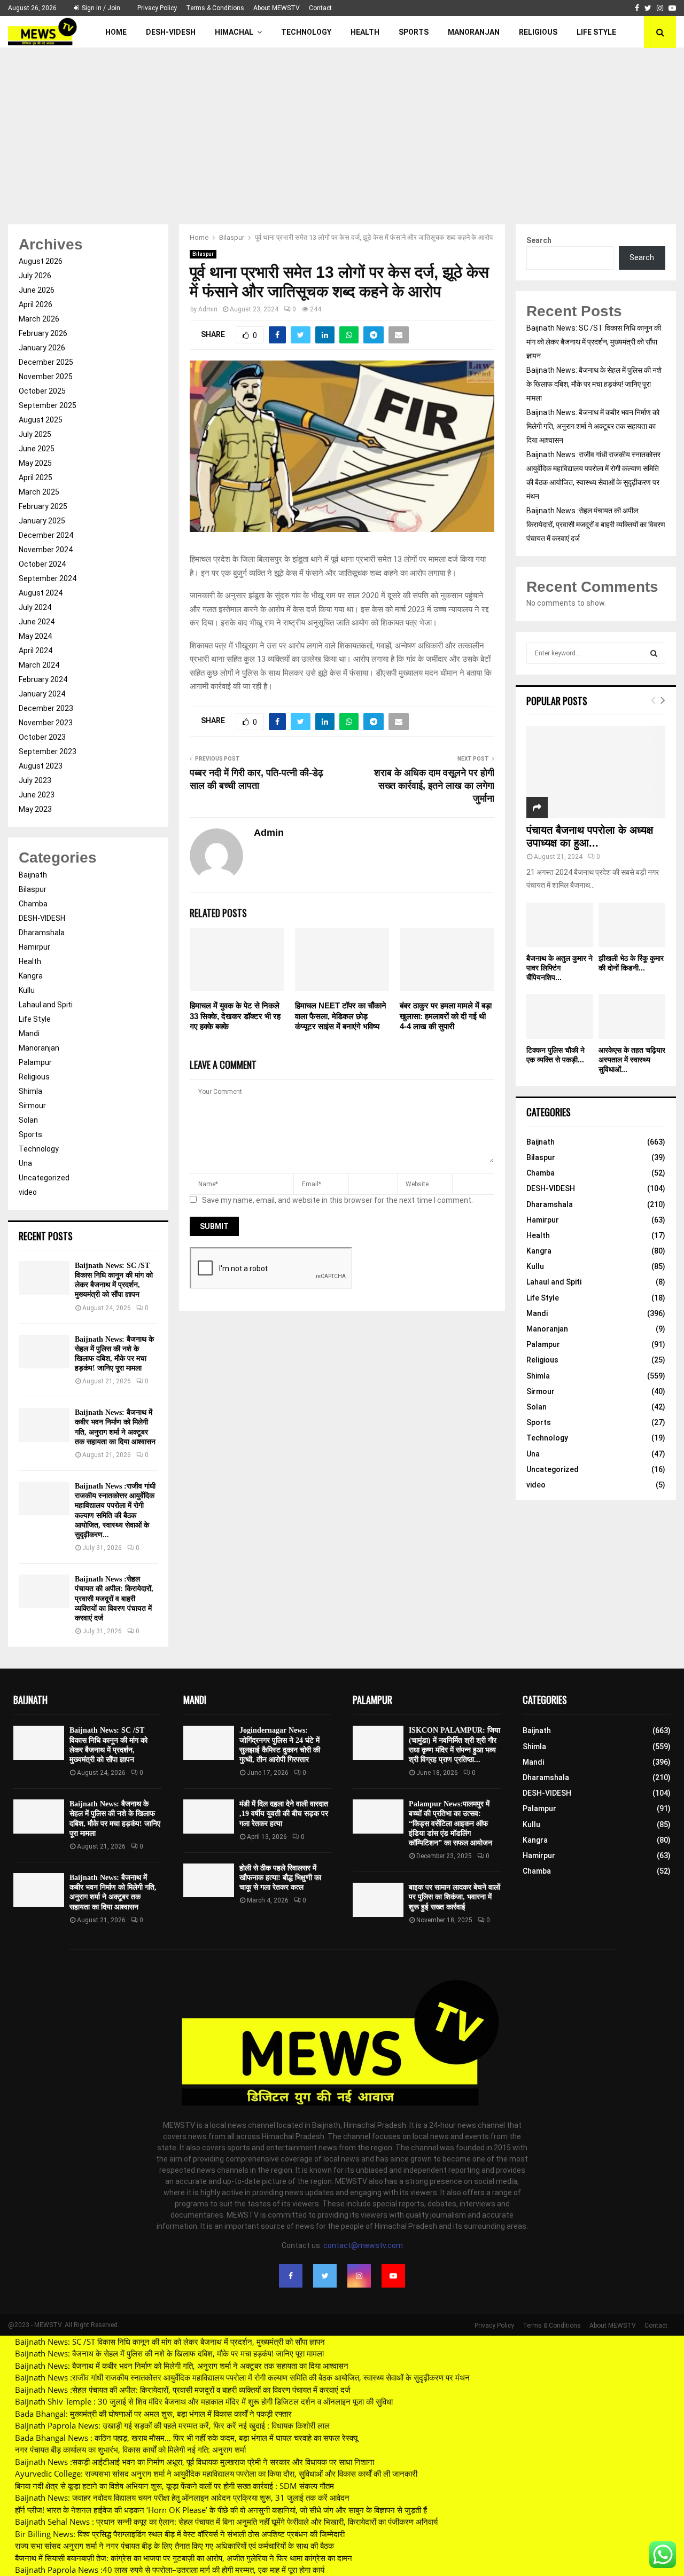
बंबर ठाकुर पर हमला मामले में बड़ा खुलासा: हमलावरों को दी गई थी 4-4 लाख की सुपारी (446, 1016)
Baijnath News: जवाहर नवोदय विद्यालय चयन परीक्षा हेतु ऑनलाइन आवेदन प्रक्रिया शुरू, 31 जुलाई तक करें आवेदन (182, 2497)
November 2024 (46, 550)
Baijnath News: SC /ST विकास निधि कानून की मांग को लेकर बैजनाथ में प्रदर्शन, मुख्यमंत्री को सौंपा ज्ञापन (594, 342)
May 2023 (35, 809)
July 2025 (35, 434)
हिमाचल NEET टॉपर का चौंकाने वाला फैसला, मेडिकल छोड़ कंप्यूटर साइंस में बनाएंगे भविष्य (341, 1016)
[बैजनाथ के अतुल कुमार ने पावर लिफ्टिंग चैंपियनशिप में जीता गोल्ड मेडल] (560, 925)
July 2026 (35, 276)
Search (539, 240)
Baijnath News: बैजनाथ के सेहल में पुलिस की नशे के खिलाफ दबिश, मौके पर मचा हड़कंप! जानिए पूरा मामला (594, 384)
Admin (208, 309)
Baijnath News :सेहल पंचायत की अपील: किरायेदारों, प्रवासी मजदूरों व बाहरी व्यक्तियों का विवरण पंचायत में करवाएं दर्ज (114, 1599)
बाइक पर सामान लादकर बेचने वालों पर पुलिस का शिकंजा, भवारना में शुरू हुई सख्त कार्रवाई (454, 1897)
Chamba (33, 904)
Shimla (30, 1091)
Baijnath (33, 875)
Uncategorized (44, 1178)
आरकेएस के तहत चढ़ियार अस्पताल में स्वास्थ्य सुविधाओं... (632, 1060)
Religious (538, 32)
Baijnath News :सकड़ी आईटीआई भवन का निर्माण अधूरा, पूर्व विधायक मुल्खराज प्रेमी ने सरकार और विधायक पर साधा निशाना (195, 2462)
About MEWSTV (277, 8)
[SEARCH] (654, 653)
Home (116, 32)
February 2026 (43, 333)
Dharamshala (42, 933)
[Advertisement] (342, 128)
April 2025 (36, 477)
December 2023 (46, 708)
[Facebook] (291, 2276)
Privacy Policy (157, 8)
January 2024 (42, 694)
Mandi (29, 1033)
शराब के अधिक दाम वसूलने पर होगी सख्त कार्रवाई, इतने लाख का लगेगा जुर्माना (434, 786)
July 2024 (35, 607)
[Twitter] (325, 2276)
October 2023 (42, 737)
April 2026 (36, 304)
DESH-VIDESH (171, 32)
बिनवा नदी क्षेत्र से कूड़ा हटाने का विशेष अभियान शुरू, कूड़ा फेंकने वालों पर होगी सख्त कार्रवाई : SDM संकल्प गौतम (174, 2486)
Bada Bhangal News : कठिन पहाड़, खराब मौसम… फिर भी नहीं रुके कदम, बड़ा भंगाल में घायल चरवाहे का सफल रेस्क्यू (186, 2438)
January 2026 (42, 348)
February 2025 (43, 506)
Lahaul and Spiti (46, 1005)
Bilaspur (203, 254)
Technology (306, 32)
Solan (28, 1120)
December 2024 (46, 535)
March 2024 (39, 665)
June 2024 (37, 622)
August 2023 (41, 766)
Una (25, 1163)
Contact (320, 8)
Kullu (27, 990)
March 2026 (39, 319)
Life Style (596, 32)
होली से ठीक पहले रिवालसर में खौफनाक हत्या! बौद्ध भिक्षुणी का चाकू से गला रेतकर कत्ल (280, 1878)
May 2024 (35, 636)
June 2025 (37, 449)
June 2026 (37, 290)
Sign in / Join (100, 8)
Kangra (31, 976)
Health (365, 32)
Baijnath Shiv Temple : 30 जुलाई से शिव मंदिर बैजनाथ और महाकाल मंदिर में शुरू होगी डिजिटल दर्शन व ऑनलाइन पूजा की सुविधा (204, 2401)
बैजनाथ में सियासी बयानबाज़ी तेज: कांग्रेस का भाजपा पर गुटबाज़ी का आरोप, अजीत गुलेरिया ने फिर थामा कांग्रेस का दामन (184, 2558)
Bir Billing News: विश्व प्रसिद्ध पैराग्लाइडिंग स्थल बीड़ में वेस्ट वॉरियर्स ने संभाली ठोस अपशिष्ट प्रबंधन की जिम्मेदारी (180, 2534)
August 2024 (41, 593)
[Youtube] (393, 2276)
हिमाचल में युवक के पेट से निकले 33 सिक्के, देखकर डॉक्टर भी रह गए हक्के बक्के (235, 1016)
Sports (414, 32)
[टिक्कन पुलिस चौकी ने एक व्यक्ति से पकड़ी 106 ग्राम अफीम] (560, 1016)
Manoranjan (474, 32)
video (28, 1192)
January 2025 (42, 521)
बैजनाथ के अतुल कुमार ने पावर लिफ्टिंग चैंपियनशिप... (559, 968)
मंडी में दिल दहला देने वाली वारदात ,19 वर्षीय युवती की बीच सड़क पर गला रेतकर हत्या (284, 1814)
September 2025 (48, 405)
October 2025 (42, 391)
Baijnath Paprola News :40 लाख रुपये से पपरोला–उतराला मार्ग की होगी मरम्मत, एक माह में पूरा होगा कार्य (170, 2570)
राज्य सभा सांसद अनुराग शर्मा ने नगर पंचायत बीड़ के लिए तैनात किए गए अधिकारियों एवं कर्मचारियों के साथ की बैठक (174, 2546)
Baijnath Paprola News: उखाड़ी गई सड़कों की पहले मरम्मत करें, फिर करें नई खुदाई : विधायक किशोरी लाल (172, 2425)
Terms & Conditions (215, 8)
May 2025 (35, 463)
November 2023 (46, 723)
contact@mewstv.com (363, 2245)
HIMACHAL (234, 32)
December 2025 (46, 362)
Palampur (35, 1062)
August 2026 (41, 261)
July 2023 (35, 780)
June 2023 (37, 795)
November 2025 (46, 377)
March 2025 (39, 492)
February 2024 (43, 679)
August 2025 (41, 420)
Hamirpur (34, 947)
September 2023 (48, 751)
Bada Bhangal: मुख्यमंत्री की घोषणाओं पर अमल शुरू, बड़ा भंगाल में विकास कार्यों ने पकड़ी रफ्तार (153, 2414)
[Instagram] (359, 2276)
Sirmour (32, 1106)
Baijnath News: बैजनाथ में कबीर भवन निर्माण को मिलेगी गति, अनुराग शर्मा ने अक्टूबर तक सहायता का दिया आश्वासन (593, 426)
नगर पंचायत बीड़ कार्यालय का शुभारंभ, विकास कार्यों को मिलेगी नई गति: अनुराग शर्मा (130, 2449)
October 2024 (42, 564)
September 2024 (48, 578)
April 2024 (36, 651)
